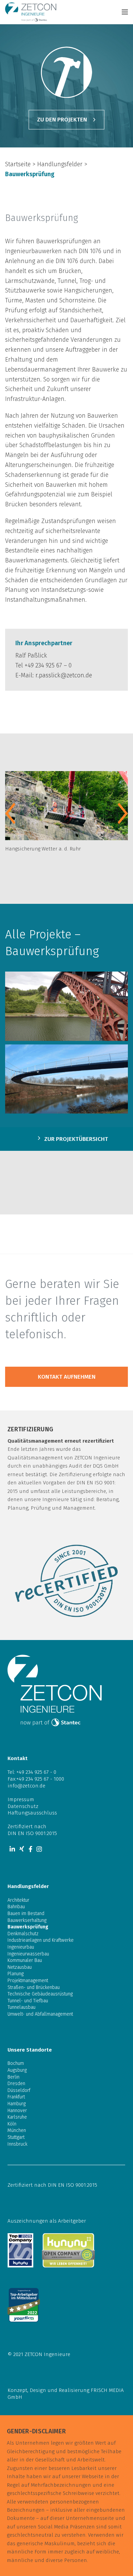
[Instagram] (39, 1849)
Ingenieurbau (21, 1947)
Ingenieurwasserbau (28, 1954)
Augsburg (17, 2070)
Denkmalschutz (23, 1934)
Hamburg (17, 2104)
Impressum (21, 1799)
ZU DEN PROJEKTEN (62, 120)
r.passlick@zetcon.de (64, 675)
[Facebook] (31, 1849)
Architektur (18, 1900)
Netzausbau (20, 1967)
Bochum (16, 2063)
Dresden (16, 2084)
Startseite (18, 164)
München (17, 2130)
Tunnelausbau (21, 2007)
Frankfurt (16, 2097)
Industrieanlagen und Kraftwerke (41, 1940)
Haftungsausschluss (32, 1813)
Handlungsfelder (60, 164)
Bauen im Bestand (26, 1914)
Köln (12, 2124)
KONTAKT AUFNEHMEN (67, 1377)
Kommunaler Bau (25, 1960)
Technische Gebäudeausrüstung (40, 1994)
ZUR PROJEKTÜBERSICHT (76, 1139)
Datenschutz (23, 1806)
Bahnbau (16, 1907)
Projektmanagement (28, 1981)
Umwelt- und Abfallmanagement (40, 2014)
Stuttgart (16, 2137)
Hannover (17, 2111)
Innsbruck (17, 2144)
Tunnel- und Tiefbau (28, 2001)
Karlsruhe (17, 2117)
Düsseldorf (19, 2090)
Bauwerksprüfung (28, 1927)
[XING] (22, 1849)
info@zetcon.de (26, 1786)
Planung (16, 1974)
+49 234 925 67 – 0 (48, 665)
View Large (123, 977)
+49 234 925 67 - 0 (36, 1772)
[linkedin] (12, 1849)
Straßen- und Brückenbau (34, 1987)
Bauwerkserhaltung (27, 1920)
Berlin (13, 2077)
